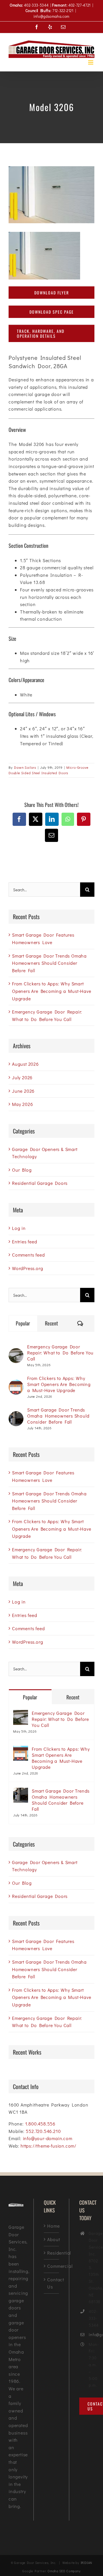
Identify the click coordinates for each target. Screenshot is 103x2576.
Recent (51, 1323)
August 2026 (25, 1064)
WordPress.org (27, 1268)
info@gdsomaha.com (51, 16)
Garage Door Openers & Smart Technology (45, 1153)
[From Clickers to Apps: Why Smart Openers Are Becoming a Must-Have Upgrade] (16, 1383)
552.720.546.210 (43, 2131)
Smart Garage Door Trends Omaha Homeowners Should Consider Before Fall (49, 963)
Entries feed (25, 1242)
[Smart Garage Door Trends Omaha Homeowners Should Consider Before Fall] (16, 1415)
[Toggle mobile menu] (91, 62)
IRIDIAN (87, 2563)
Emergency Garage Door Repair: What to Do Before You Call (60, 1353)
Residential (51, 2253)
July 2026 (22, 1077)
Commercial (51, 2266)
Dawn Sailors (25, 767)
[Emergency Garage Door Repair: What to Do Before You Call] (16, 1352)
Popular (23, 1323)
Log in (19, 1228)
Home (51, 2226)
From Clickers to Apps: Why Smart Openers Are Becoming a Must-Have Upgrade (52, 991)
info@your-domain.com (48, 2138)
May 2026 (22, 1104)
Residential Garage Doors (40, 1183)
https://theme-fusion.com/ (48, 2146)
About (51, 2239)
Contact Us (51, 2283)
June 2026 (23, 1091)
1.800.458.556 (40, 2124)
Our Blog (22, 1170)
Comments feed (28, 1255)
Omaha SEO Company (64, 2571)
